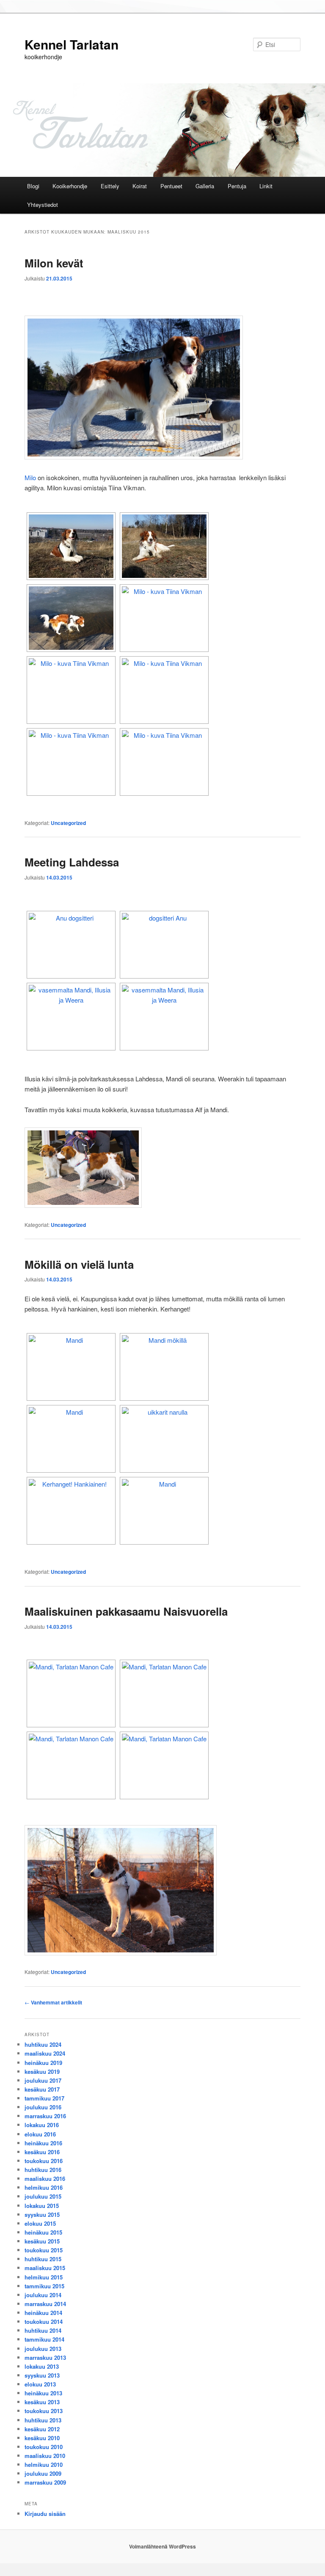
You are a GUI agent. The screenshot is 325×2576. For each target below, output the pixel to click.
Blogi (33, 186)
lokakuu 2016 (42, 2125)
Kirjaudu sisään (45, 2514)
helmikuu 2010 (44, 2465)
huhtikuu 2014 (43, 2330)
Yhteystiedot (43, 205)
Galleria (205, 186)
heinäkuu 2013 (43, 2393)
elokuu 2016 (40, 2134)
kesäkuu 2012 (42, 2429)
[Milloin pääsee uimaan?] (71, 618)
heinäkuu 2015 (43, 2232)
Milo (30, 477)
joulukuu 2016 (43, 2107)
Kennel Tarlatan (72, 44)
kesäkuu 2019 (42, 2072)
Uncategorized (68, 823)
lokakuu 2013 (42, 2366)
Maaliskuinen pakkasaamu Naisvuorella (126, 1611)
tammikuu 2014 (44, 2339)
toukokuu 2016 (44, 2161)
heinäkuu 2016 (43, 2143)
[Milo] (164, 546)
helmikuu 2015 (44, 2277)
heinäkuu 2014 (43, 2313)
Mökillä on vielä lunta (79, 1264)
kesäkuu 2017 (42, 2089)
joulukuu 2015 (43, 2196)
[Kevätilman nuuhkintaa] (71, 546)
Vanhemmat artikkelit (53, 2002)
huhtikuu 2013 (43, 2420)
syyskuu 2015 (42, 2214)
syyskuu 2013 (42, 2375)
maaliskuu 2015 (45, 2268)
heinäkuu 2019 (43, 2063)
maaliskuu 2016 (45, 2179)
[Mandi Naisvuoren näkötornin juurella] (164, 1765)
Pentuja (237, 186)
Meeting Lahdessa (72, 862)
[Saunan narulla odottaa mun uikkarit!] (164, 1439)
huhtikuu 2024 (43, 2044)
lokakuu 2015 (42, 2206)
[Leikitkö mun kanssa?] (164, 762)
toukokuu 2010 (44, 2447)
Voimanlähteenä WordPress (162, 2546)
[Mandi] (71, 1367)
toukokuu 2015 (44, 2250)
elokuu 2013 (40, 2384)
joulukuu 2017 (43, 2080)
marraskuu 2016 (45, 2116)
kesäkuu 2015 (42, 2241)
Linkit (266, 186)
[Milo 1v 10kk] (71, 690)
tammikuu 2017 (44, 2098)
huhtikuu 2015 (43, 2259)
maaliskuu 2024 (45, 2053)
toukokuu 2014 (44, 2322)
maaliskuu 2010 (45, 2456)
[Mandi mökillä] (164, 1367)
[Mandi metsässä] (71, 1511)
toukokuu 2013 (44, 2411)
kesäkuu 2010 (42, 2438)
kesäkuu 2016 (42, 2152)
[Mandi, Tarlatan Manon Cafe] (71, 1694)
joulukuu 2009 (43, 2473)
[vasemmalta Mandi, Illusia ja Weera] (71, 1017)
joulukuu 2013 (43, 2349)
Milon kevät (54, 263)
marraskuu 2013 (45, 2357)
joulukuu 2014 (43, 2295)
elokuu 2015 (40, 2223)
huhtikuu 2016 (43, 2170)
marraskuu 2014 (45, 2304)
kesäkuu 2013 (42, 2402)
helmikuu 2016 (44, 2187)
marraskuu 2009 (45, 2482)
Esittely (110, 186)
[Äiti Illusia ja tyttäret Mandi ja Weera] (71, 945)
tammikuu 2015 (44, 2286)
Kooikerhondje (70, 186)
